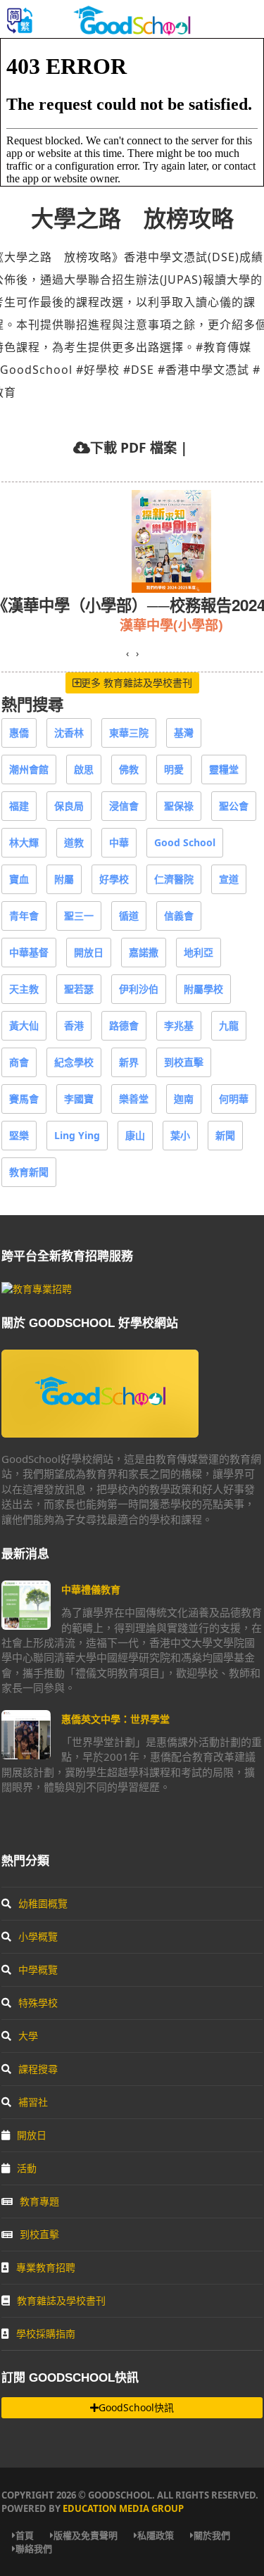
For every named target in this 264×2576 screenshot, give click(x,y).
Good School (185, 842)
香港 (74, 1025)
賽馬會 (24, 1099)
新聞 (225, 1135)
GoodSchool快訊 (136, 2407)
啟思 (84, 769)
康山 (135, 1135)
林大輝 (24, 842)
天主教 (24, 989)
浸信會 (124, 806)
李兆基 (179, 1025)
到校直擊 (184, 1062)
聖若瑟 (79, 989)
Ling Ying (77, 1135)
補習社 (33, 2102)
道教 (74, 842)
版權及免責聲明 (86, 2535)
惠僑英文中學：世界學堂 (115, 1719)
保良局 (69, 806)
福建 (19, 806)
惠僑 (19, 733)
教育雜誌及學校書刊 (61, 2300)
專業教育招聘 (46, 2267)
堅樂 (19, 1135)
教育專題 (39, 2201)
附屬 (64, 879)
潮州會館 (29, 769)
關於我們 (212, 2535)
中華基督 (29, 952)
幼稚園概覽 (43, 1903)
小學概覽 (38, 1936)
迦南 (184, 1099)
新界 (129, 1062)
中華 (119, 842)
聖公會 (234, 806)
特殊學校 (38, 2003)
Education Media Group (123, 2508)
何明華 (234, 1099)
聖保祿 (179, 806)
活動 (27, 2168)
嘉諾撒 (144, 952)
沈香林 (69, 733)
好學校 (114, 879)
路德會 (124, 1025)
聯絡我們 (34, 2549)
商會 (19, 1062)
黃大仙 (24, 1025)
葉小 (180, 1135)
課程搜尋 (38, 2069)
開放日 (89, 952)
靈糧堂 (224, 769)
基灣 (184, 733)
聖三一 (79, 916)
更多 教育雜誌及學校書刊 (137, 683)
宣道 (229, 879)
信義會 (179, 916)
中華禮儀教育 (91, 1589)
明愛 (174, 769)
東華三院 (129, 733)
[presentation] (127, 653)
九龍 (229, 1025)
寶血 (19, 879)
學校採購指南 (46, 2333)
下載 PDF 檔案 (133, 447)
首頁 (25, 2535)
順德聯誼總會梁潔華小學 (89, 625)
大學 (28, 2036)
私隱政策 (156, 2535)
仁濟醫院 (174, 879)
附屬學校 (203, 989)
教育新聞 (29, 1172)
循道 (129, 916)
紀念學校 (74, 1062)
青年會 (24, 916)
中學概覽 (38, 1969)
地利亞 (199, 952)
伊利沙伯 (139, 989)
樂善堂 (134, 1099)
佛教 (129, 769)
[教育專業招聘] (37, 1289)
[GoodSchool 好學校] (132, 30)
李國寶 (79, 1099)
